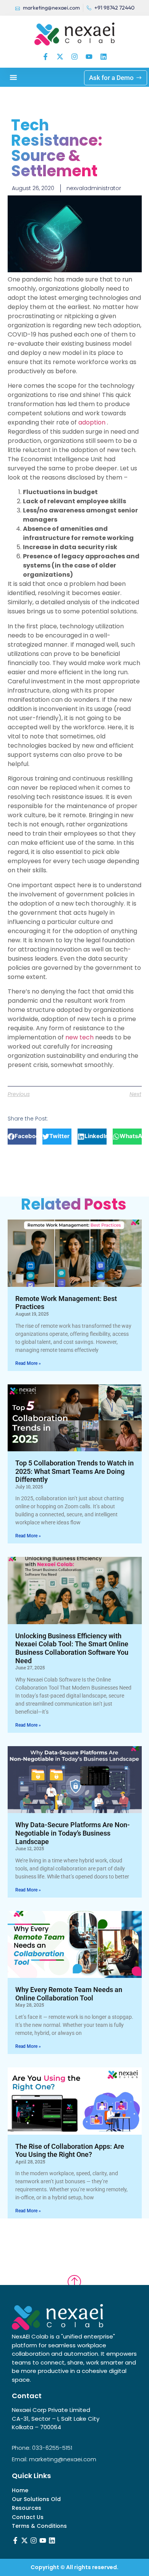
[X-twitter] (60, 57)
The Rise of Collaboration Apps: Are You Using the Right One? (70, 2151)
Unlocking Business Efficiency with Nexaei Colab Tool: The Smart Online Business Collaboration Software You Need (72, 1648)
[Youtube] (89, 57)
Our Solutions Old (36, 2499)
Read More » (28, 1363)
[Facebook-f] (45, 57)
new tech (80, 1037)
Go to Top (74, 2275)
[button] (13, 77)
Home (20, 2491)
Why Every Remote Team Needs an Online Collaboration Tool (69, 1994)
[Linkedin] (104, 57)
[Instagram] (74, 57)
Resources (27, 2508)
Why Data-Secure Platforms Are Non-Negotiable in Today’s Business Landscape (73, 1833)
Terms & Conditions (39, 2526)
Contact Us (28, 2517)
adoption (93, 422)
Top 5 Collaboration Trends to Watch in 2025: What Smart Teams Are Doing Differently (74, 1471)
